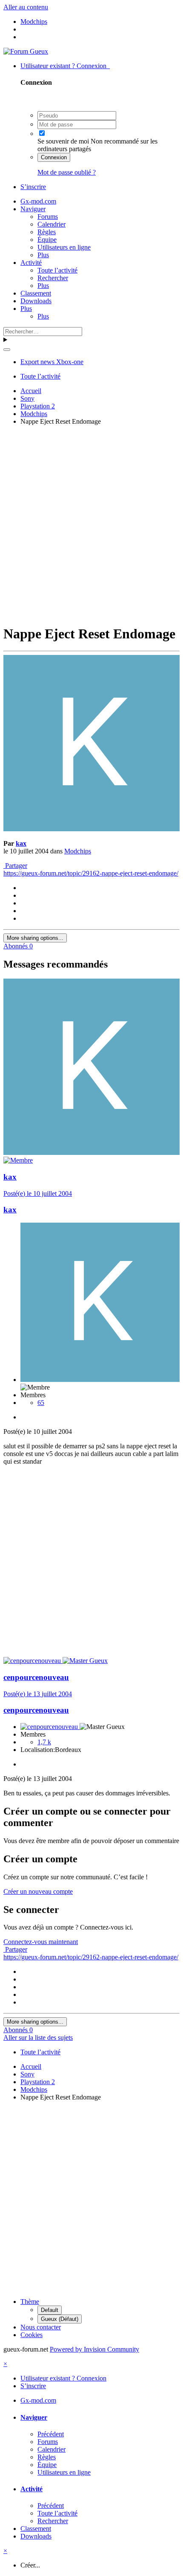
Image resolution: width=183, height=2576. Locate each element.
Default (50, 2310)
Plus (43, 255)
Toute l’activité (57, 270)
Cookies (31, 2335)
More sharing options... (35, 938)
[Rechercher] (7, 350)
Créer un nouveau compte (38, 1891)
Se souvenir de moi (63, 141)
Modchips (78, 851)
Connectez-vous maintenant (41, 1942)
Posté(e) (38, 1193)
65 (41, 1403)
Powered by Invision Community (94, 2349)
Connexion (54, 157)
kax (21, 843)
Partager (15, 866)
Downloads (36, 301)
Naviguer (33, 209)
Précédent (51, 2434)
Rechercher (53, 278)
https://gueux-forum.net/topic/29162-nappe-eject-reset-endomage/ (91, 873)
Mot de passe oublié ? (67, 172)
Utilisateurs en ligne (64, 247)
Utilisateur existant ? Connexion (65, 66)
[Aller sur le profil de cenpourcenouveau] (33, 1661)
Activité (31, 263)
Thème (30, 2302)
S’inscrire (33, 187)
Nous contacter (41, 2327)
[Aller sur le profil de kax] (91, 829)
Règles (47, 232)
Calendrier (51, 224)
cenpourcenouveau (36, 1677)
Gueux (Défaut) (60, 2319)
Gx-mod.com (38, 201)
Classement (36, 293)
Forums (48, 217)
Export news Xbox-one (52, 362)
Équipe (47, 240)
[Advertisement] (91, 524)
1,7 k (44, 1742)
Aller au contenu (26, 7)
